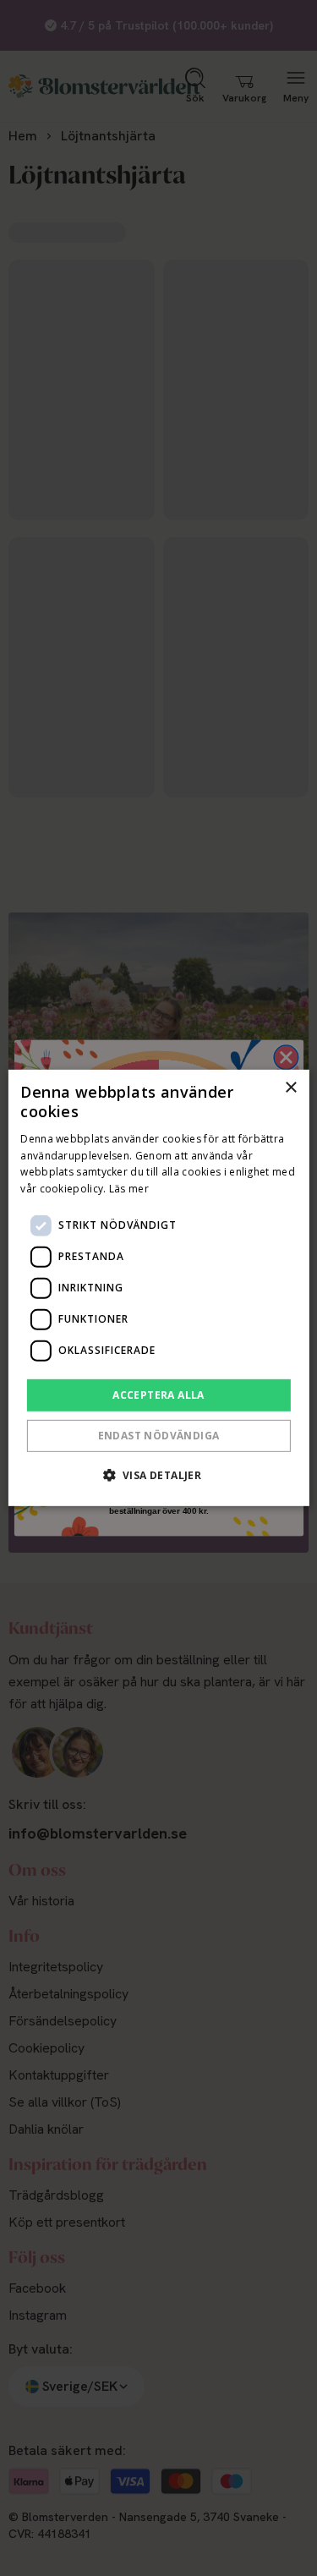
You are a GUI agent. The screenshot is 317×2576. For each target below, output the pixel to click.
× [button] (290, 1088)
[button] (159, 1475)
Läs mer (129, 1189)
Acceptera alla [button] (158, 1395)
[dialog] (158, 1288)
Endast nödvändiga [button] (159, 1436)
